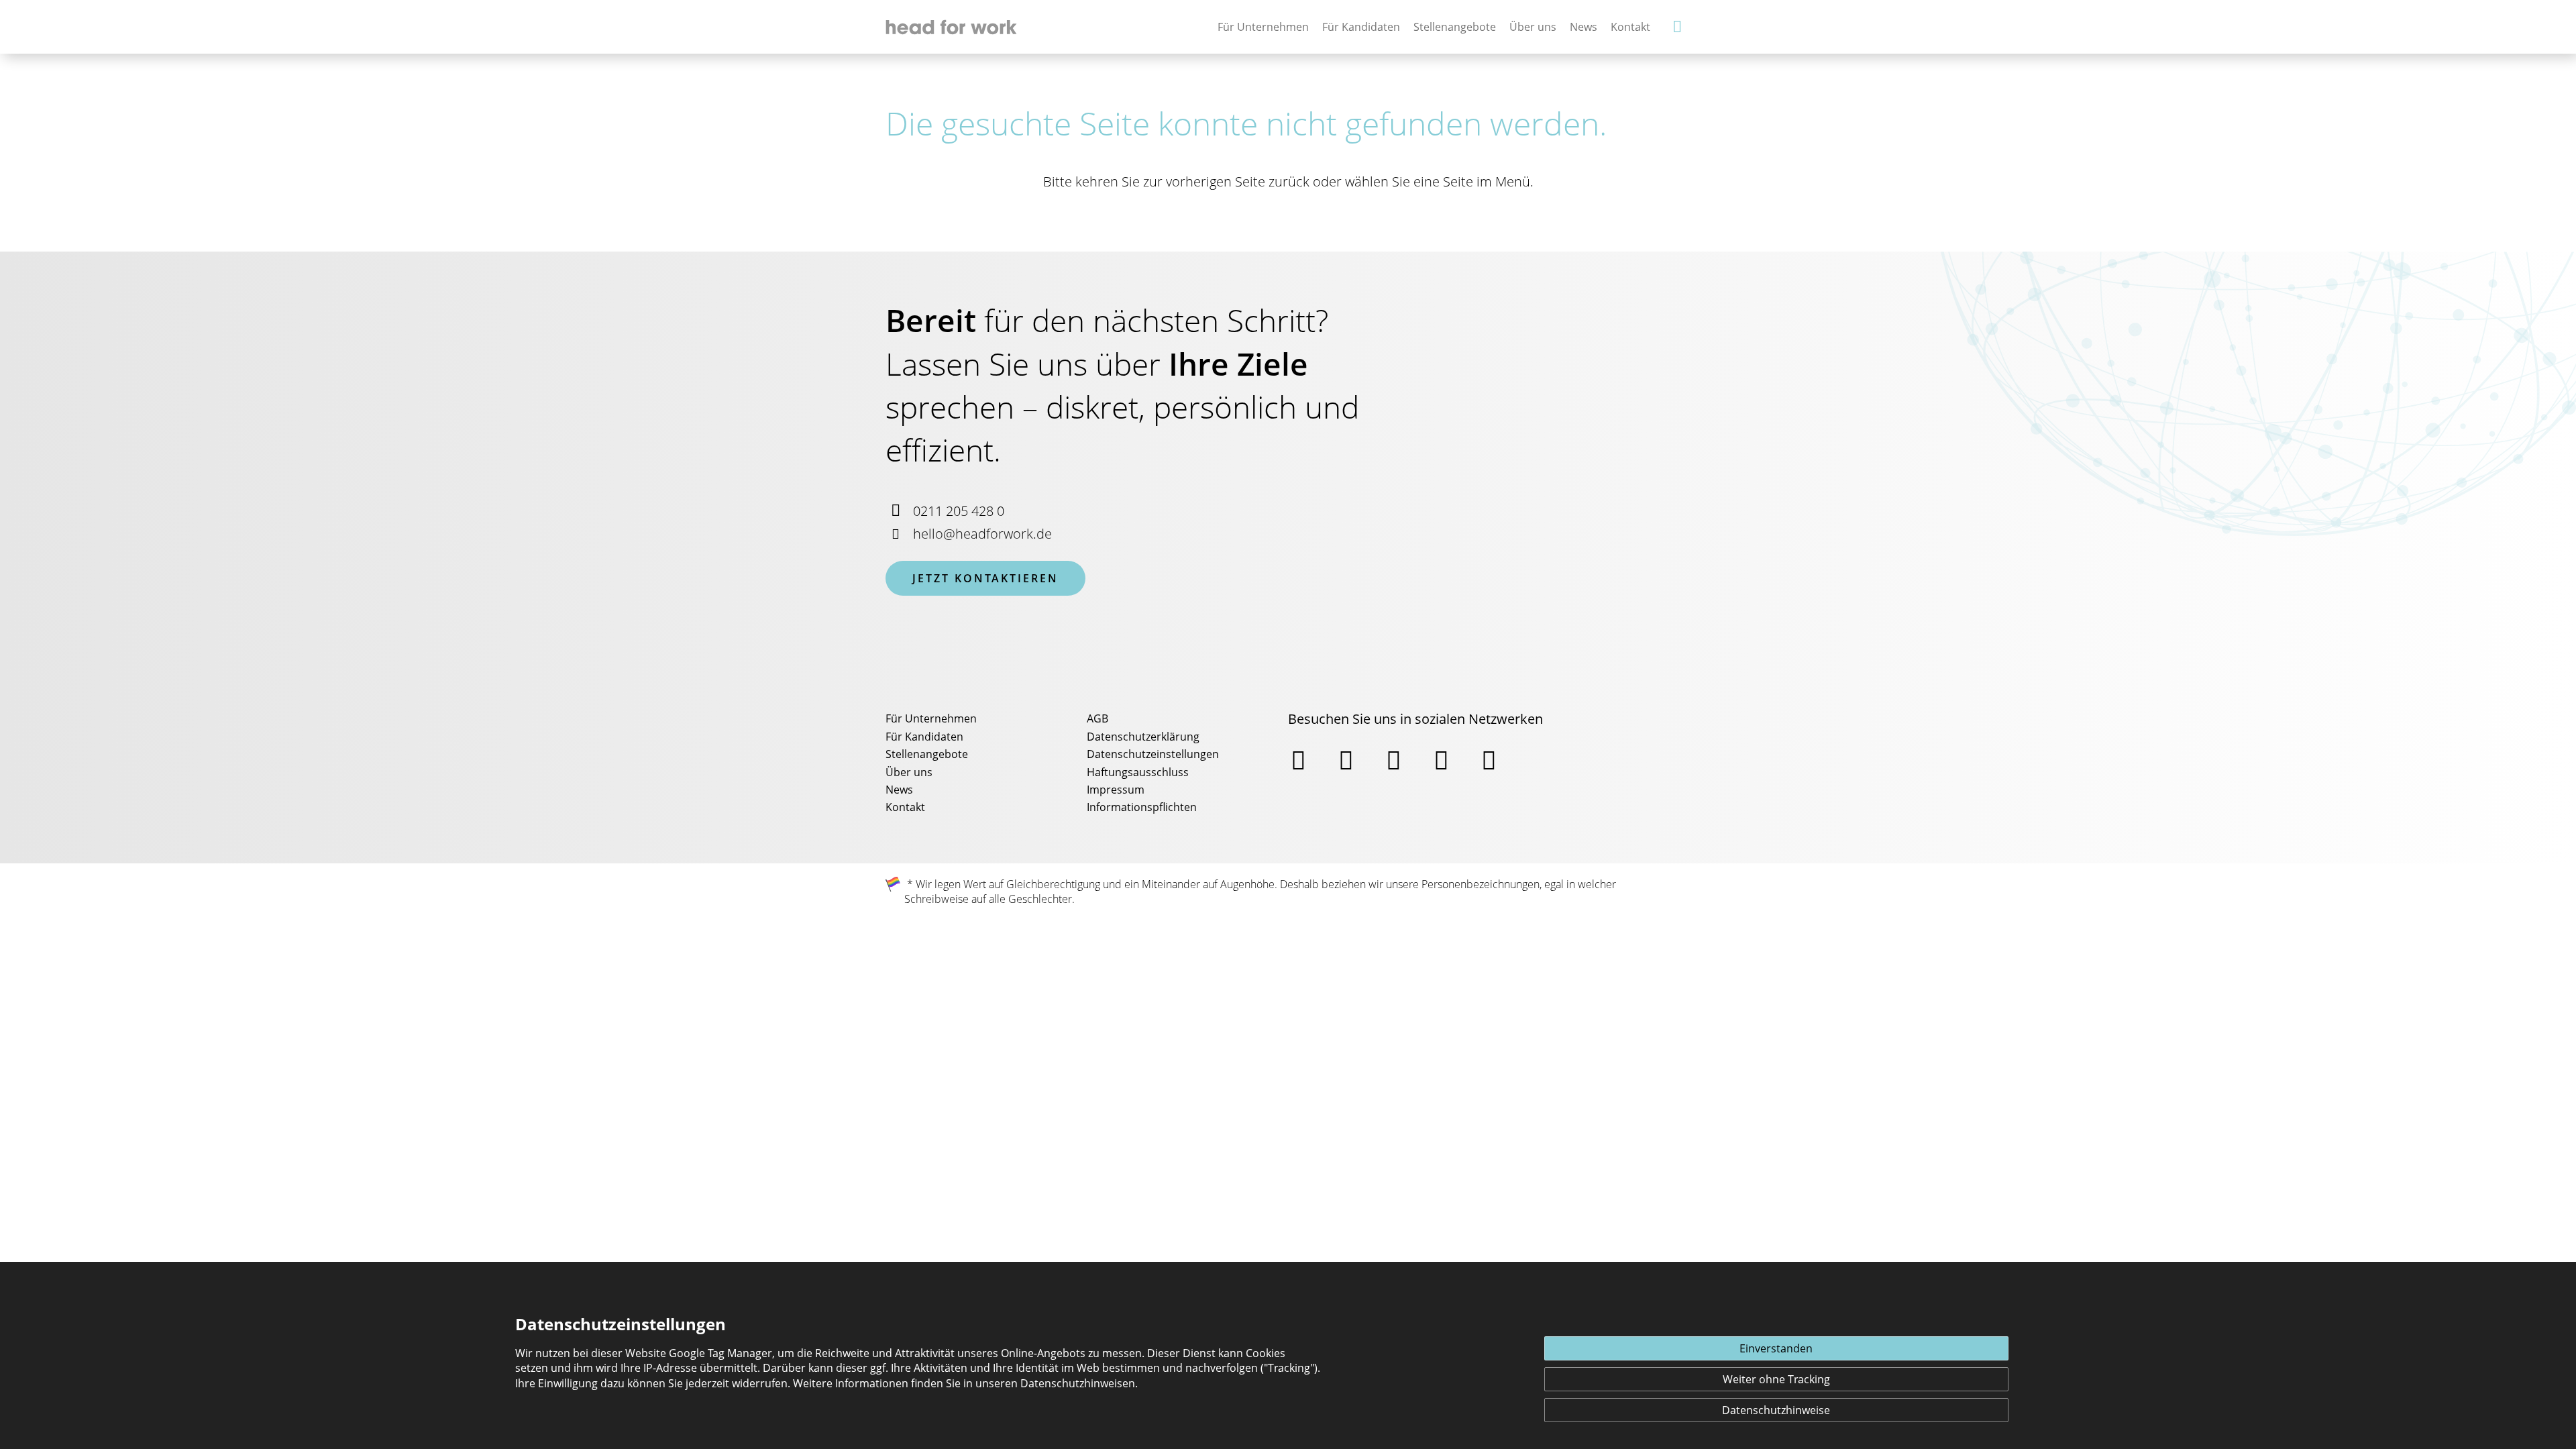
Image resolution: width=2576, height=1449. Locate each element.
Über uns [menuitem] (909, 772)
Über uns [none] (1533, 27)
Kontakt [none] (1630, 27)
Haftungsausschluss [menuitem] (1138, 772)
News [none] (1584, 27)
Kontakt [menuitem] (905, 807)
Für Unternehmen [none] (1263, 27)
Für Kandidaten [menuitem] (924, 737)
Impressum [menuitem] (1116, 790)
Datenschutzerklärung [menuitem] (1143, 737)
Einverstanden (1776, 1348)
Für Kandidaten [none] (1361, 27)
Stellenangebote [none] (1455, 27)
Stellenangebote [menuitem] (927, 754)
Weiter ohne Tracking (1776, 1379)
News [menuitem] (899, 790)
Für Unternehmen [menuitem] (931, 718)
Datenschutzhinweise (1776, 1410)
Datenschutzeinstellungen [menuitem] (1153, 754)
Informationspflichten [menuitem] (1142, 807)
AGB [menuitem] (1097, 718)
